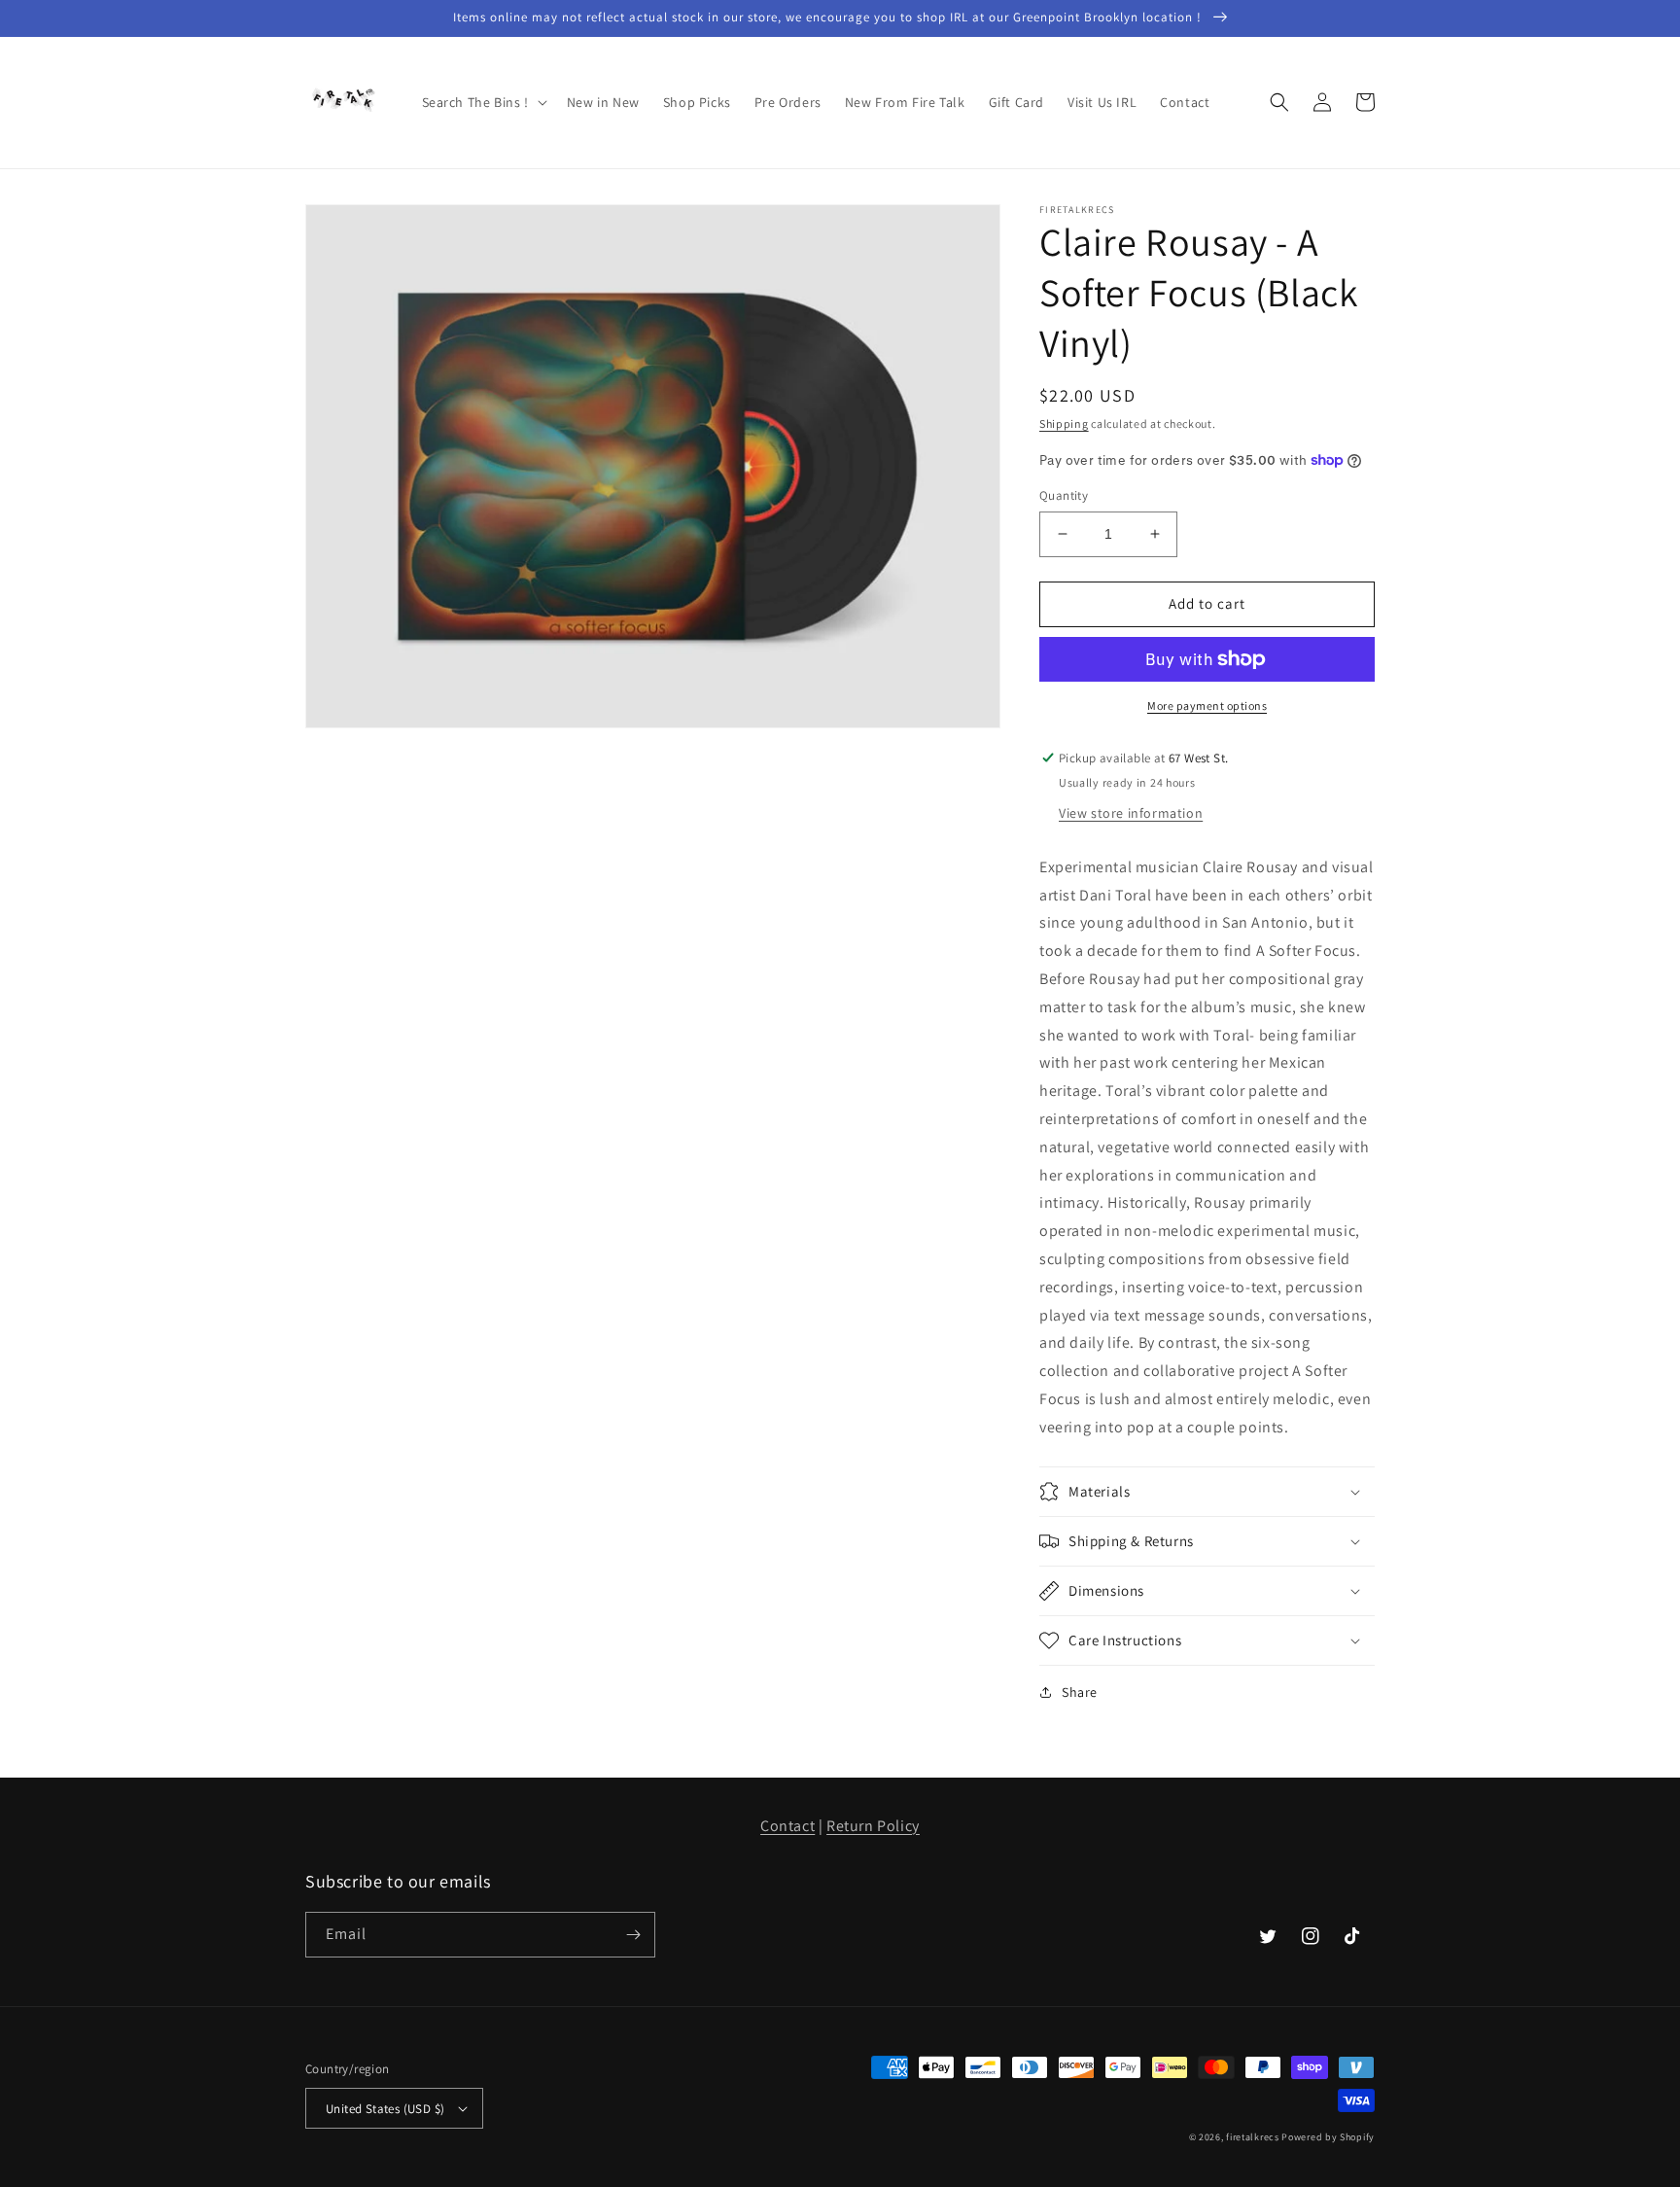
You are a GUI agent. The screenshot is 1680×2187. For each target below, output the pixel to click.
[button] (483, 102)
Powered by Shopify (1328, 2137)
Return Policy (873, 1826)
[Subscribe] (633, 1935)
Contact (787, 1826)
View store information (1131, 813)
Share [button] (1080, 1692)
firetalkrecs (1252, 2137)
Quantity (1064, 495)
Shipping (1064, 423)
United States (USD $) (385, 2109)
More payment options (1207, 705)
